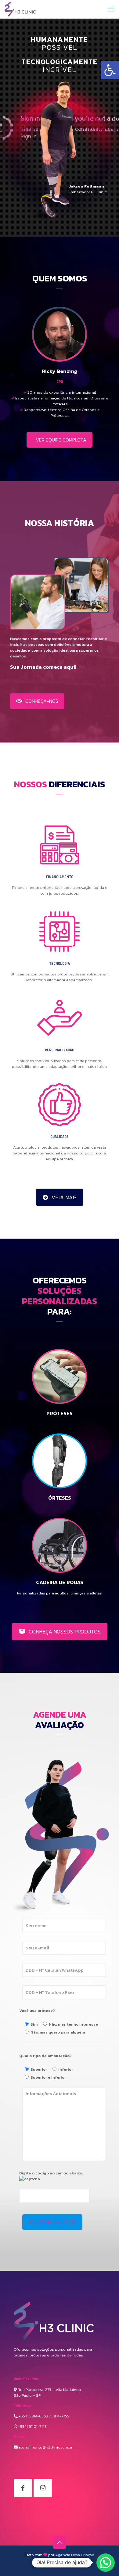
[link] (110, 70)
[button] (106, 2563)
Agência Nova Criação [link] (75, 2555)
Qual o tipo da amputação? (45, 2056)
